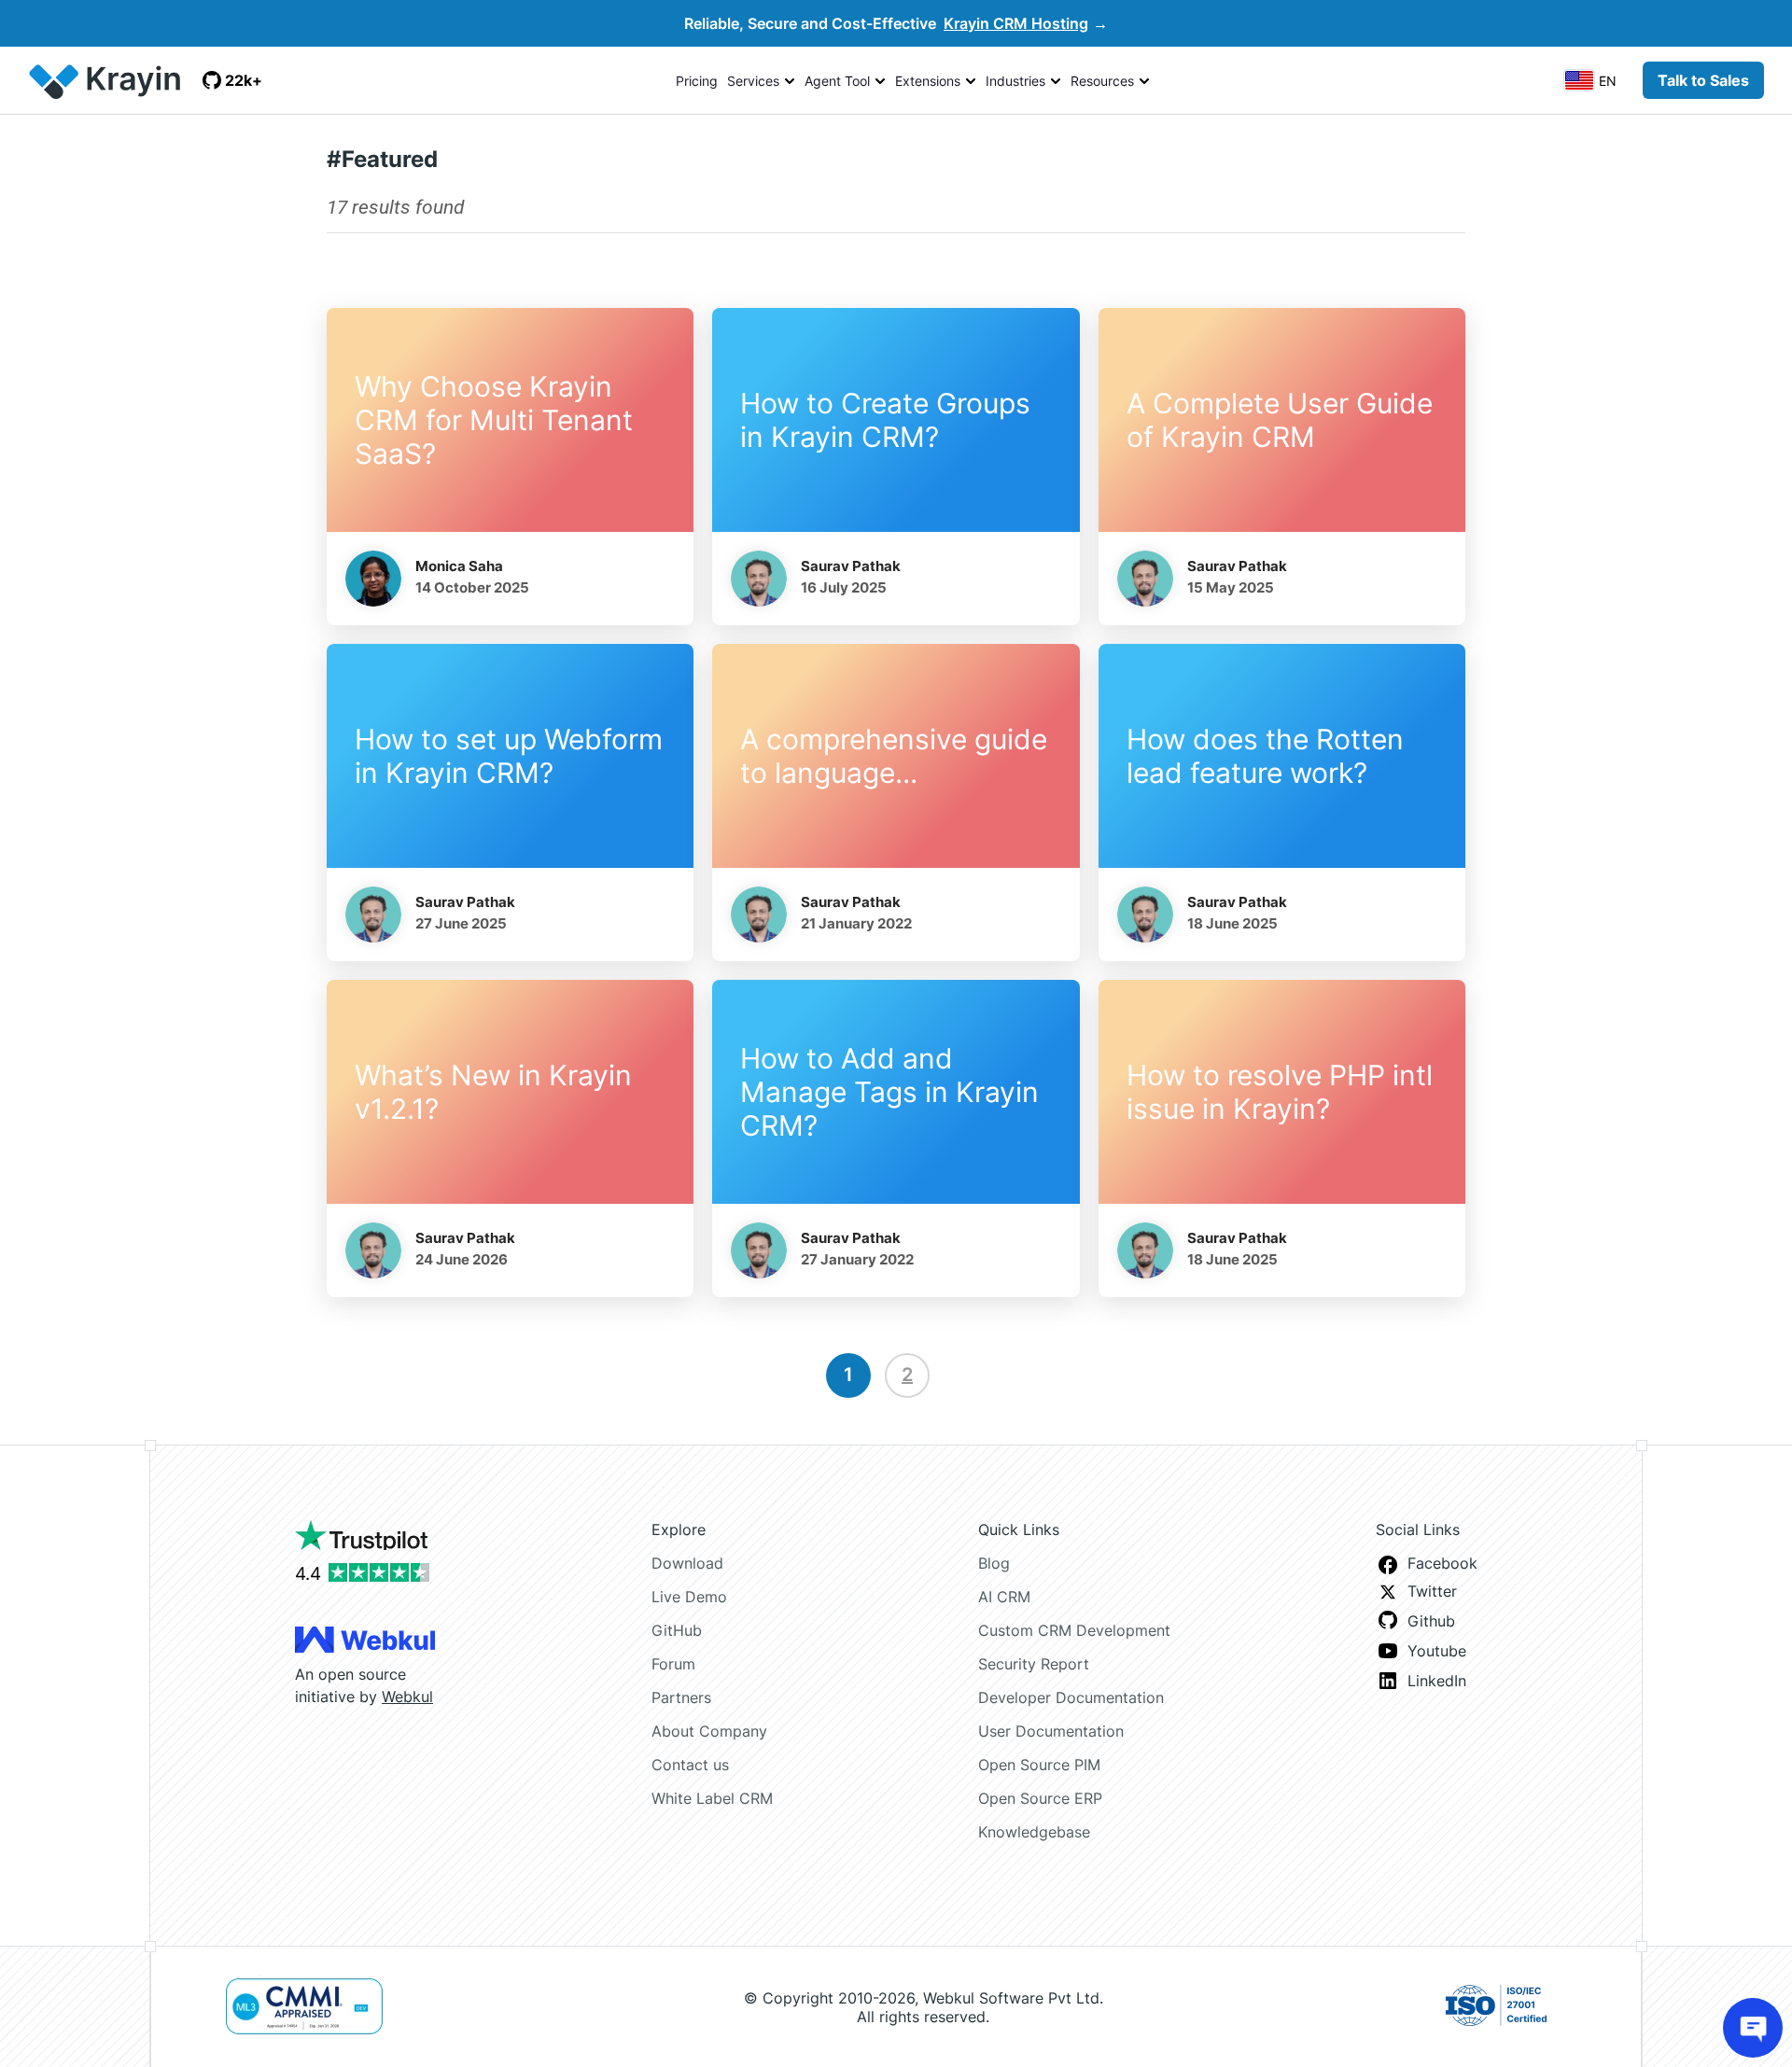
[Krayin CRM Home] (108, 80)
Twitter (1432, 1591)
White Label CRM (712, 1798)
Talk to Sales (1703, 80)
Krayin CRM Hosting (1016, 23)
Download (687, 1563)
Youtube (1437, 1651)
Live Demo (689, 1597)
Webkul (407, 1697)
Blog (994, 1563)
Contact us (690, 1765)
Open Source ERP (1040, 1798)
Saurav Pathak (851, 566)
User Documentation (1051, 1731)
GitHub (677, 1630)
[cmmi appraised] (304, 2007)
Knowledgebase (1034, 1832)
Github (1431, 1621)
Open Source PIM (1039, 1765)
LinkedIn (1437, 1681)
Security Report (1034, 1664)
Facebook (1442, 1563)
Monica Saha (459, 566)
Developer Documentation (1071, 1697)
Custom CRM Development (1074, 1630)
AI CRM (1004, 1597)
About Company (709, 1731)
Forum (673, 1664)
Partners (681, 1697)
